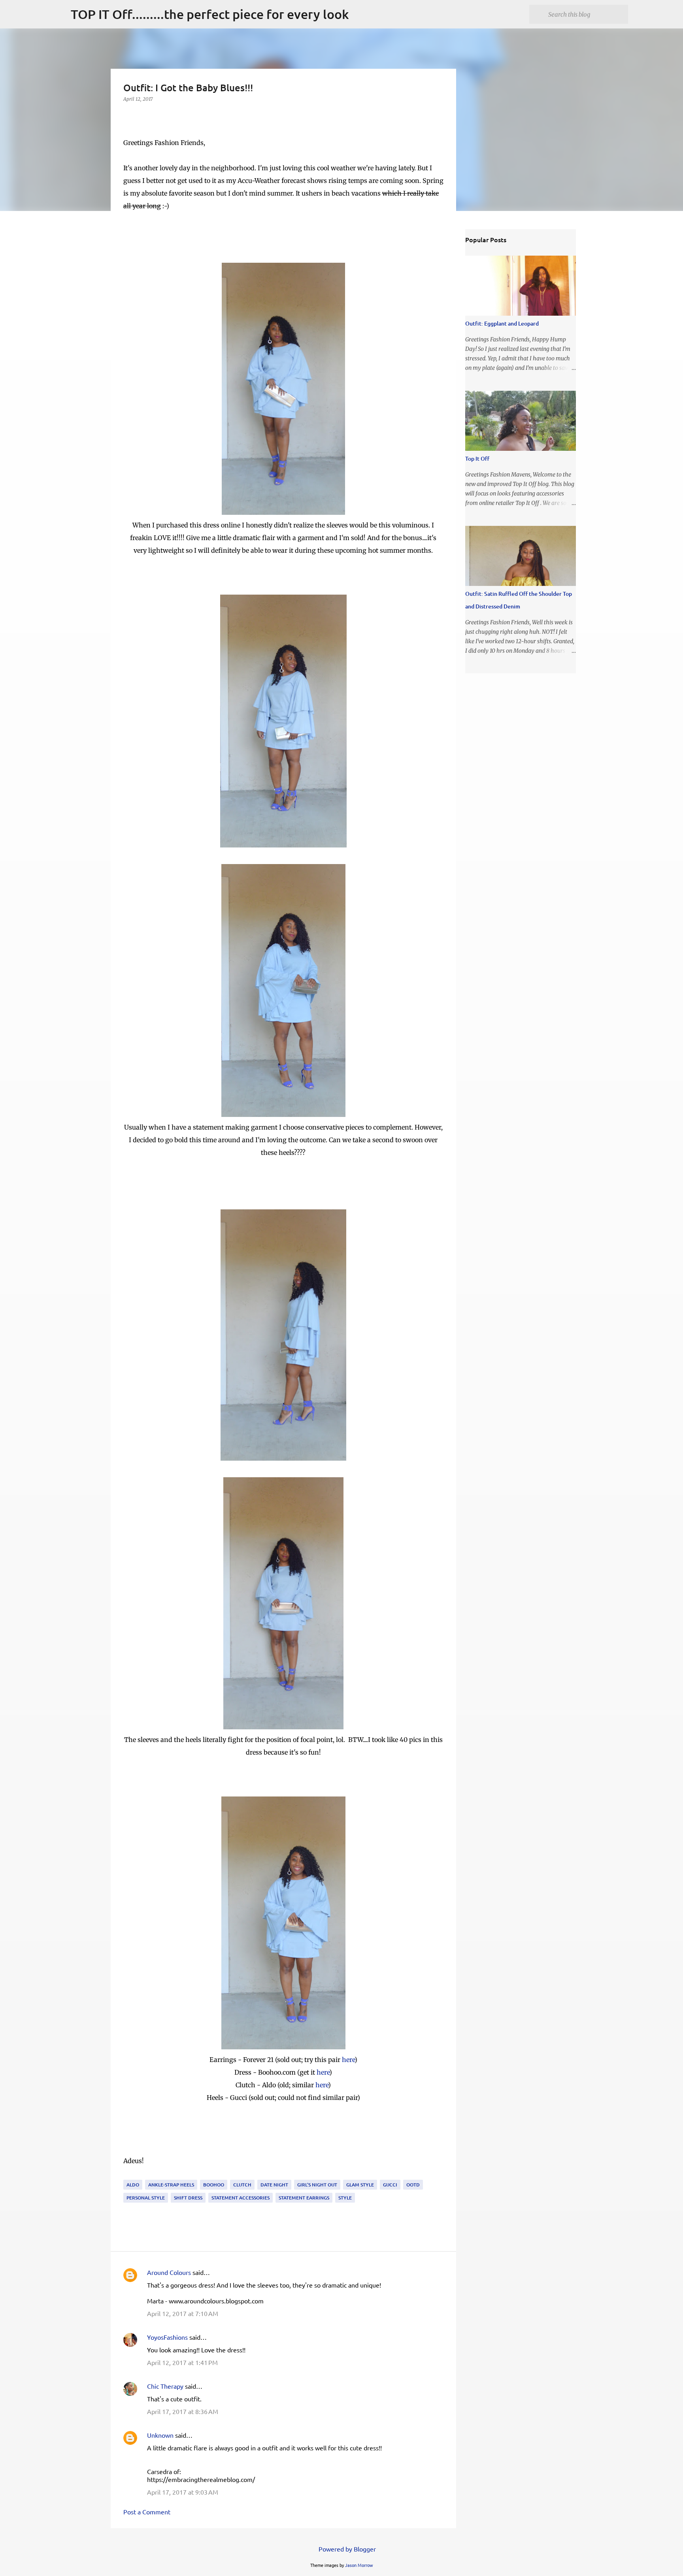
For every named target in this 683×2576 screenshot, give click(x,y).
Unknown (160, 2435)
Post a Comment (147, 2512)
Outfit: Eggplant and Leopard (502, 323)
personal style (146, 2198)
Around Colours (169, 2272)
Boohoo (214, 2185)
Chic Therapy (165, 2386)
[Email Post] (128, 2175)
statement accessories (241, 2198)
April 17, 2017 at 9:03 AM (183, 2492)
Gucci (390, 2185)
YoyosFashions (167, 2337)
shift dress (188, 2198)
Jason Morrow (359, 2565)
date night (274, 2185)
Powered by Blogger (346, 2549)
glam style (360, 2185)
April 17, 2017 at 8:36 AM (183, 2411)
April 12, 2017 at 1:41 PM (182, 2362)
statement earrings (304, 2198)
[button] (128, 115)
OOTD (413, 2185)
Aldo (133, 2185)
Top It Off (477, 459)
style (345, 2198)
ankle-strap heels (171, 2185)
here (348, 2060)
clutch (242, 2185)
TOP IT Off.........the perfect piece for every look (210, 14)
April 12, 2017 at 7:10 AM (183, 2313)
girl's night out (317, 2185)
